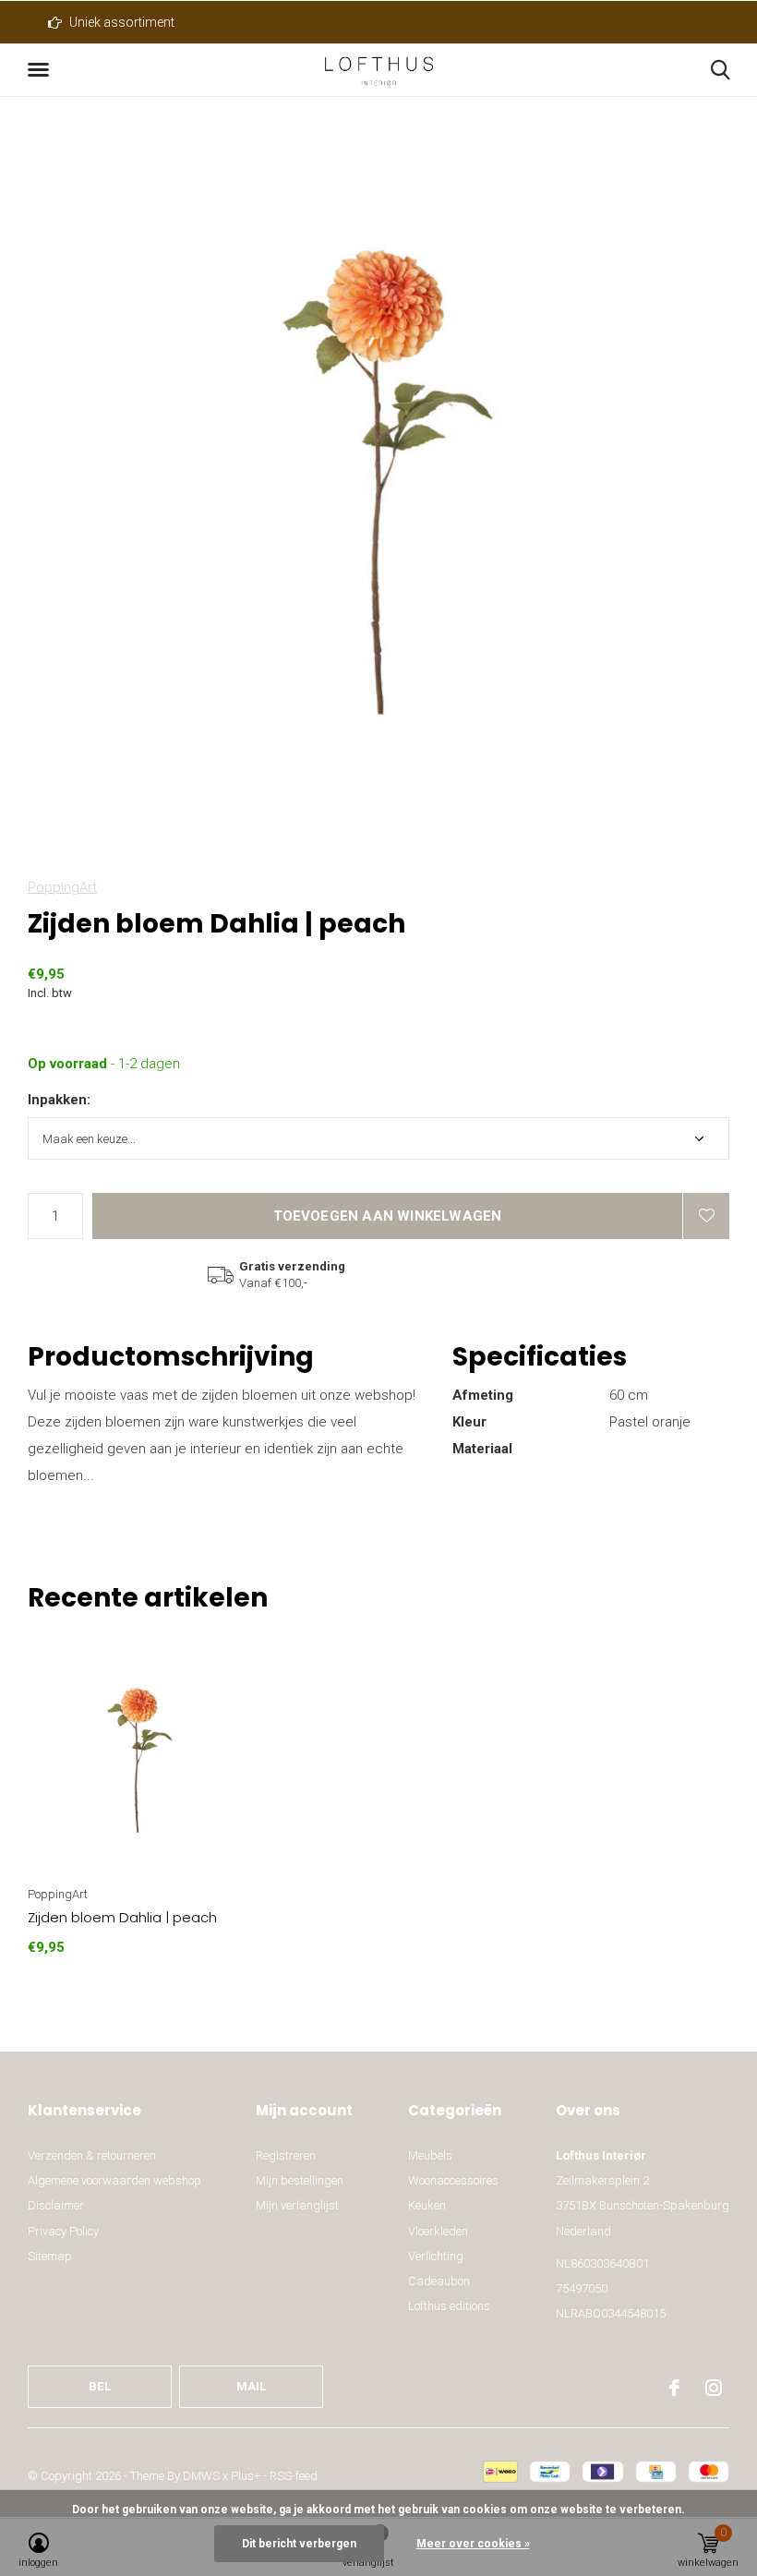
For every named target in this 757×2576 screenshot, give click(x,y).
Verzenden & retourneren (92, 2155)
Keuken (427, 2205)
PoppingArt (62, 887)
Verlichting (436, 2256)
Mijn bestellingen (300, 2180)
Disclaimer (56, 2205)
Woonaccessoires (453, 2180)
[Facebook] (674, 2388)
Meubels (430, 2155)
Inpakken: (59, 1100)
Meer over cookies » (473, 2544)
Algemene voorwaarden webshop (114, 2180)
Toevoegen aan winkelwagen (388, 1216)
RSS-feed (294, 2476)
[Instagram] (714, 2388)
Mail (252, 2386)
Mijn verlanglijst (297, 2205)
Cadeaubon (439, 2281)
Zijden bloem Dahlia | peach (122, 1917)
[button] (42, 70)
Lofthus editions (449, 2306)
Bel (100, 2386)
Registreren (286, 2155)
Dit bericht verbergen (299, 2544)
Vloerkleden (438, 2231)
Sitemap (50, 2256)
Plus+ (246, 2476)
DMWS (201, 2476)
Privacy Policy (63, 2231)
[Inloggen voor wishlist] (706, 1216)
